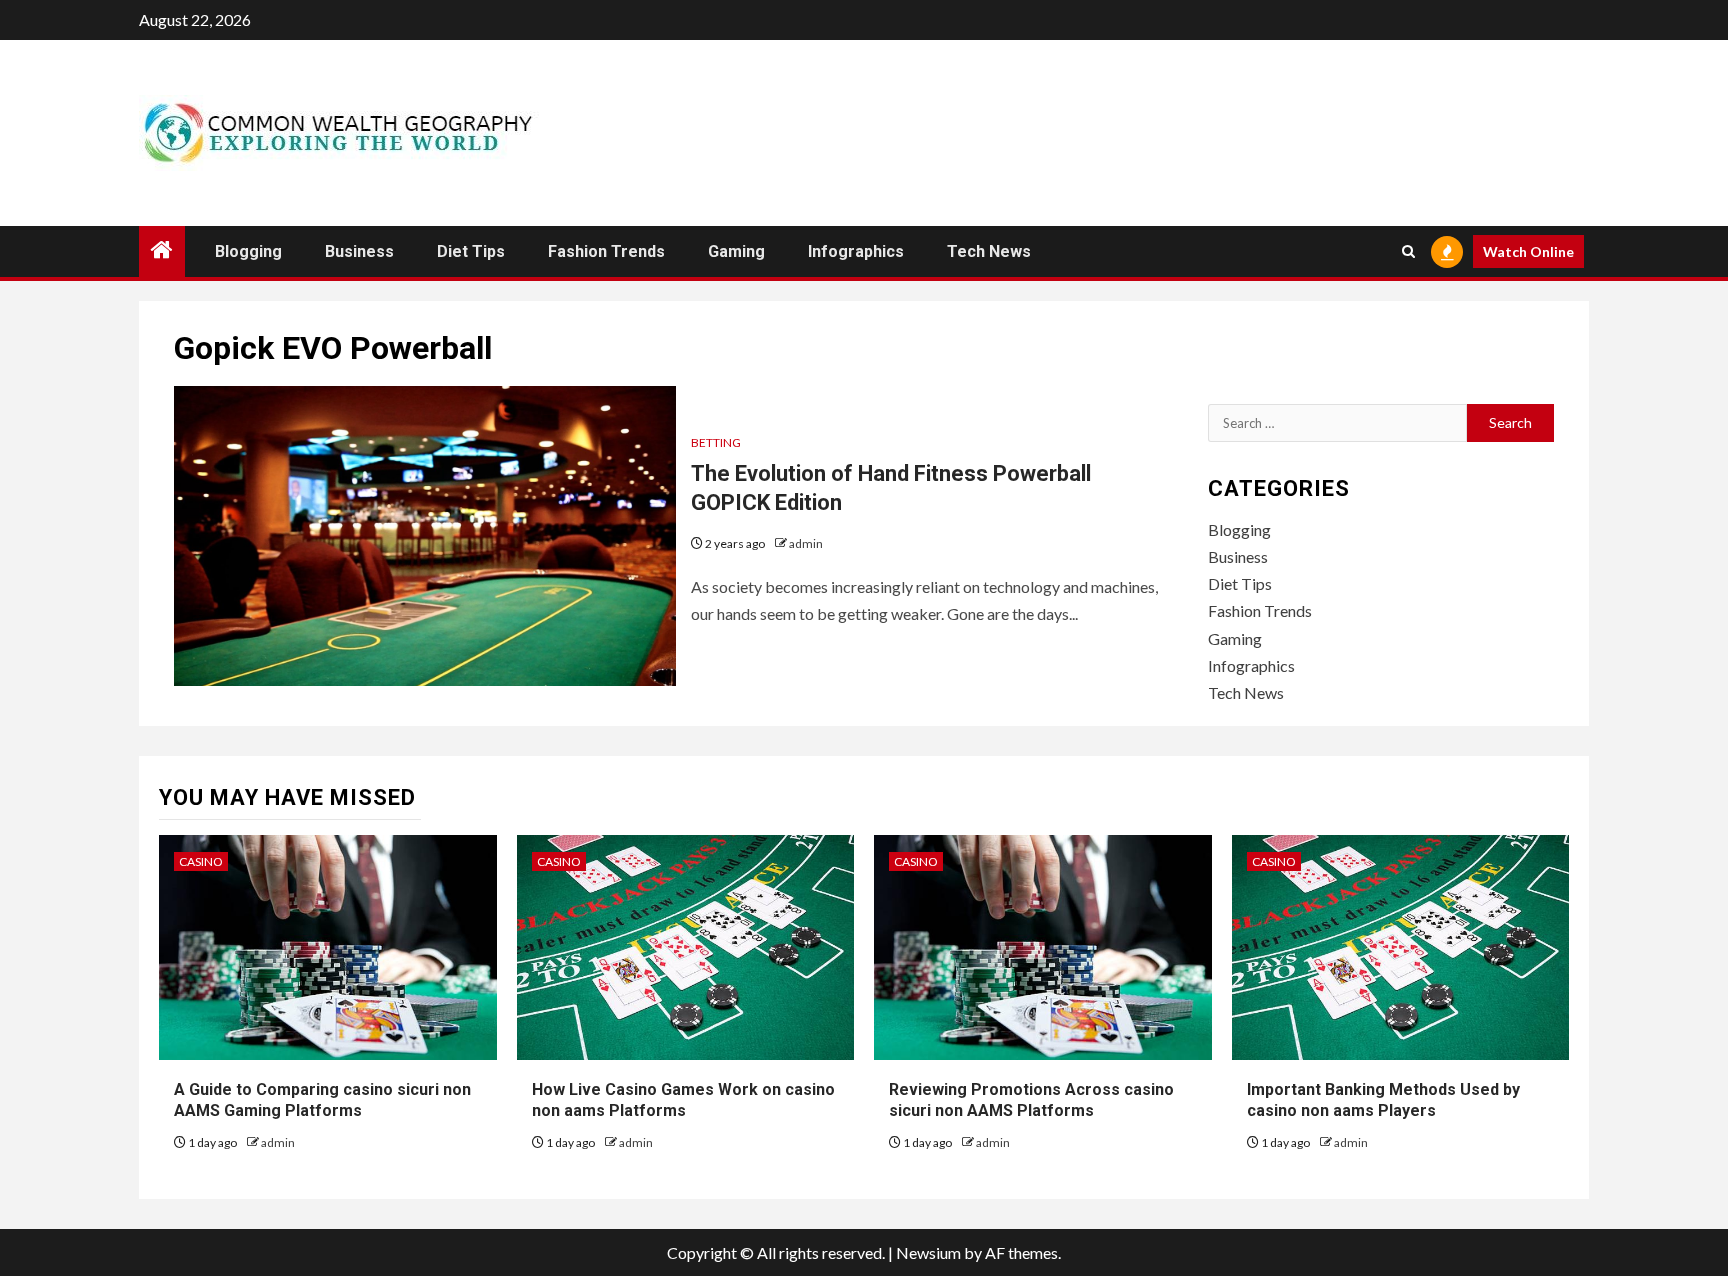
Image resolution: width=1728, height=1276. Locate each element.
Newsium (928, 1252)
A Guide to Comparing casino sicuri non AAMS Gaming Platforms (322, 1100)
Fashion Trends (606, 251)
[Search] (1408, 251)
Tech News (989, 251)
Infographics (856, 251)
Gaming (736, 251)
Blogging (248, 251)
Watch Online (1528, 251)
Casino (201, 861)
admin (806, 543)
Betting (716, 442)
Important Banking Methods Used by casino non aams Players (1383, 1100)
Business (359, 251)
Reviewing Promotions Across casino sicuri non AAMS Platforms (1031, 1100)
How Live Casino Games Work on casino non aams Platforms (683, 1100)
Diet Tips (471, 251)
